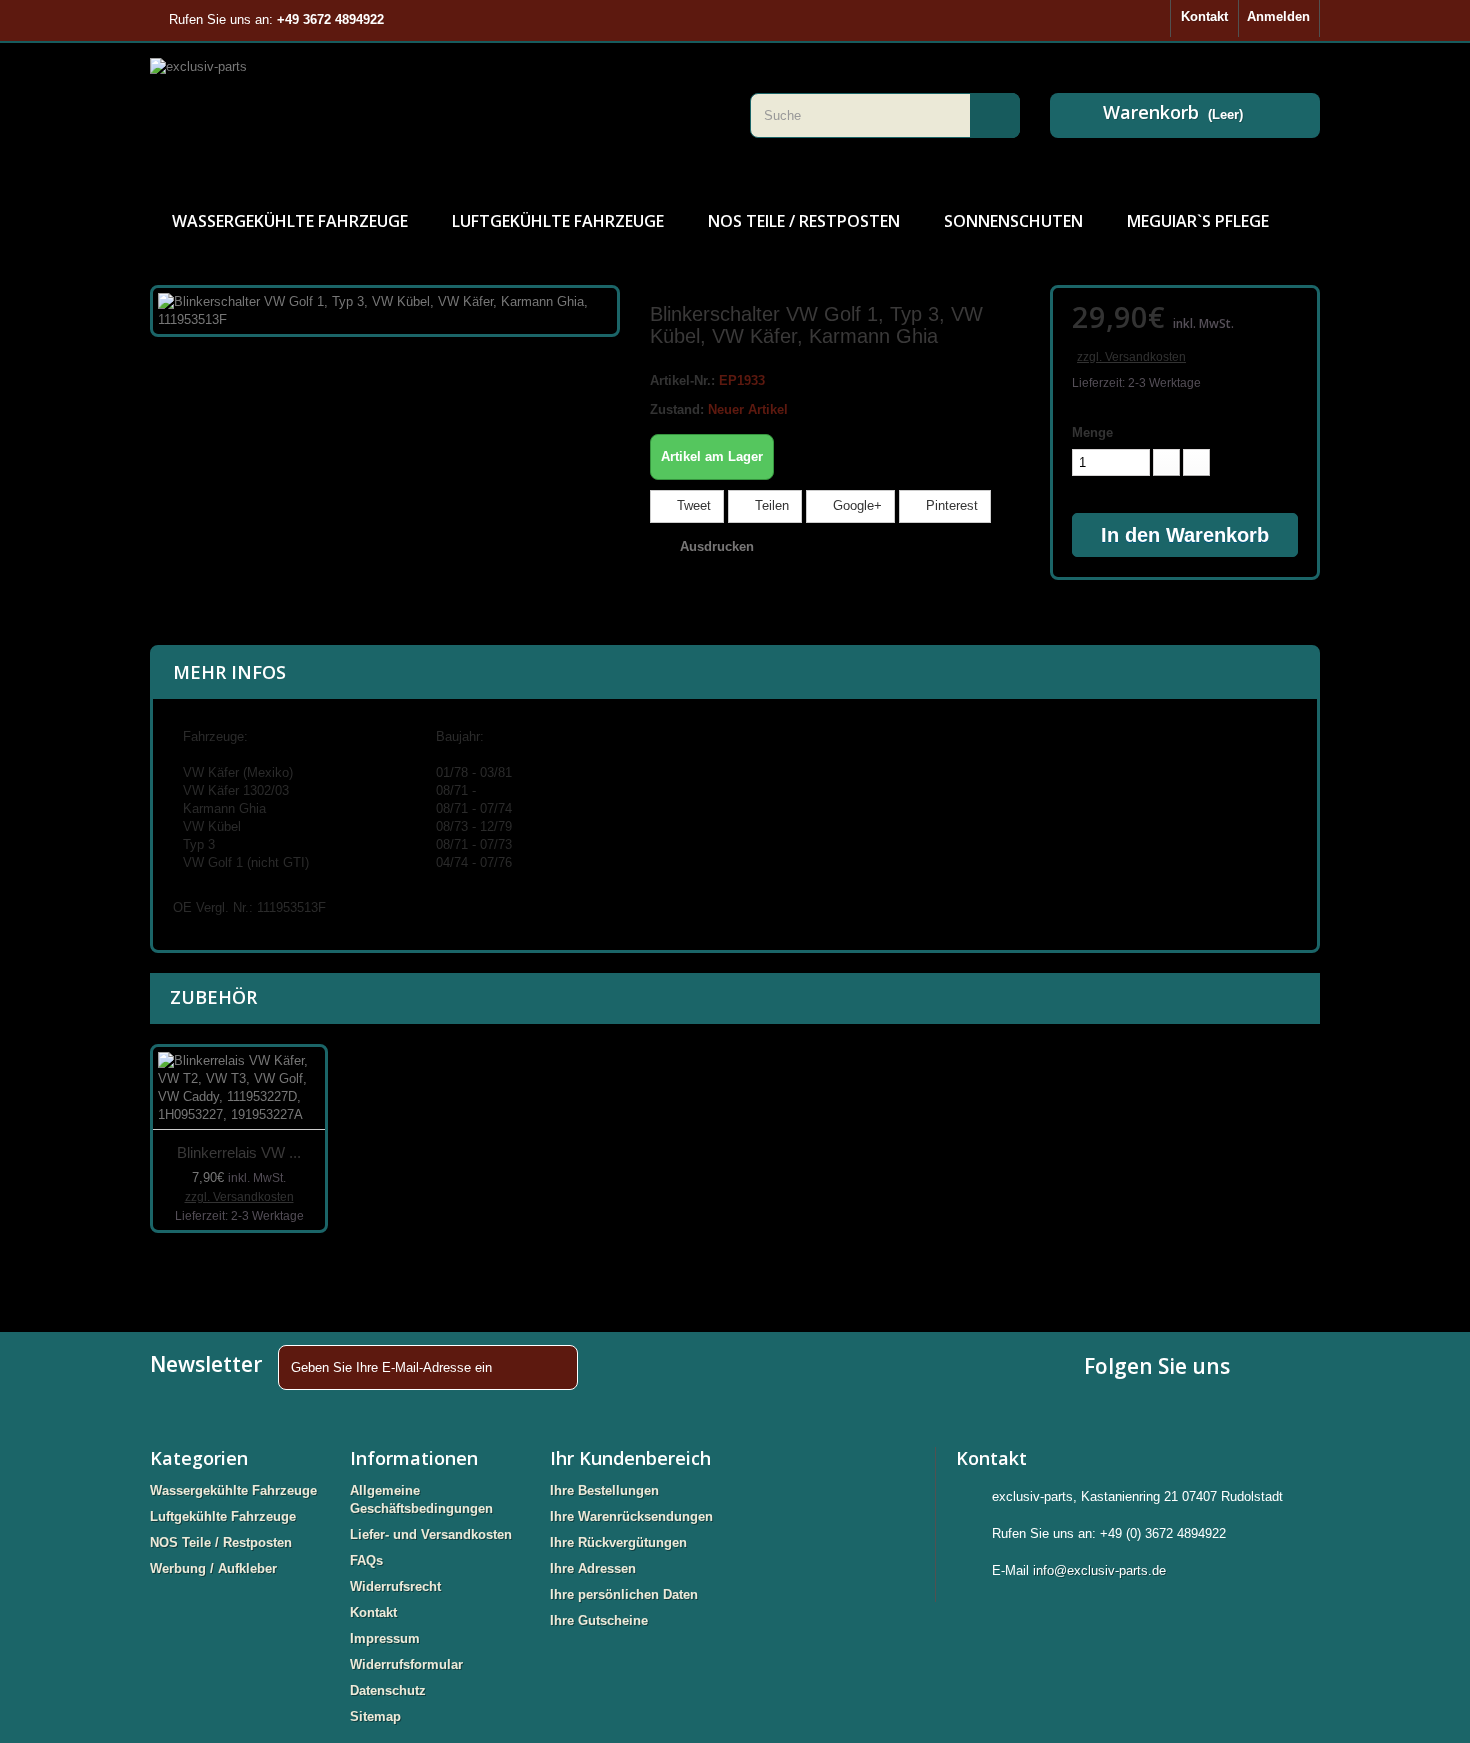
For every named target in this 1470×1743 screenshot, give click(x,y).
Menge (1092, 432)
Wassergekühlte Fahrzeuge (290, 221)
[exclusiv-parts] (435, 115)
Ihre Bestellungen (604, 1490)
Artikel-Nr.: (682, 380)
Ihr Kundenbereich (630, 1458)
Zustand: (677, 409)
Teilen (770, 505)
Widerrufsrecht (395, 1586)
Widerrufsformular (406, 1664)
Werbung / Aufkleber (213, 1568)
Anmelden (1278, 16)
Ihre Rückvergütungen (618, 1542)
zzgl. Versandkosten (1131, 357)
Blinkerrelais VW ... (239, 1152)
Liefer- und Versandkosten (431, 1534)
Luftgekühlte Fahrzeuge (558, 221)
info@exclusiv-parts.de (1099, 1570)
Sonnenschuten (1013, 221)
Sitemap (375, 1716)
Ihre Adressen (593, 1568)
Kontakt (1204, 16)
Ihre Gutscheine (599, 1620)
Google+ (855, 505)
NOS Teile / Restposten (804, 221)
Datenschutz (388, 1690)
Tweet (692, 505)
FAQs (366, 1560)
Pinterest (950, 505)
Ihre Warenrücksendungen (631, 1516)
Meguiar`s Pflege (1198, 221)
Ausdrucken (717, 546)
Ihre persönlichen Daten (624, 1594)
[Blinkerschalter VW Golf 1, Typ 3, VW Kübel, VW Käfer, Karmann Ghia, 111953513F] (385, 309)
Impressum (385, 1638)
